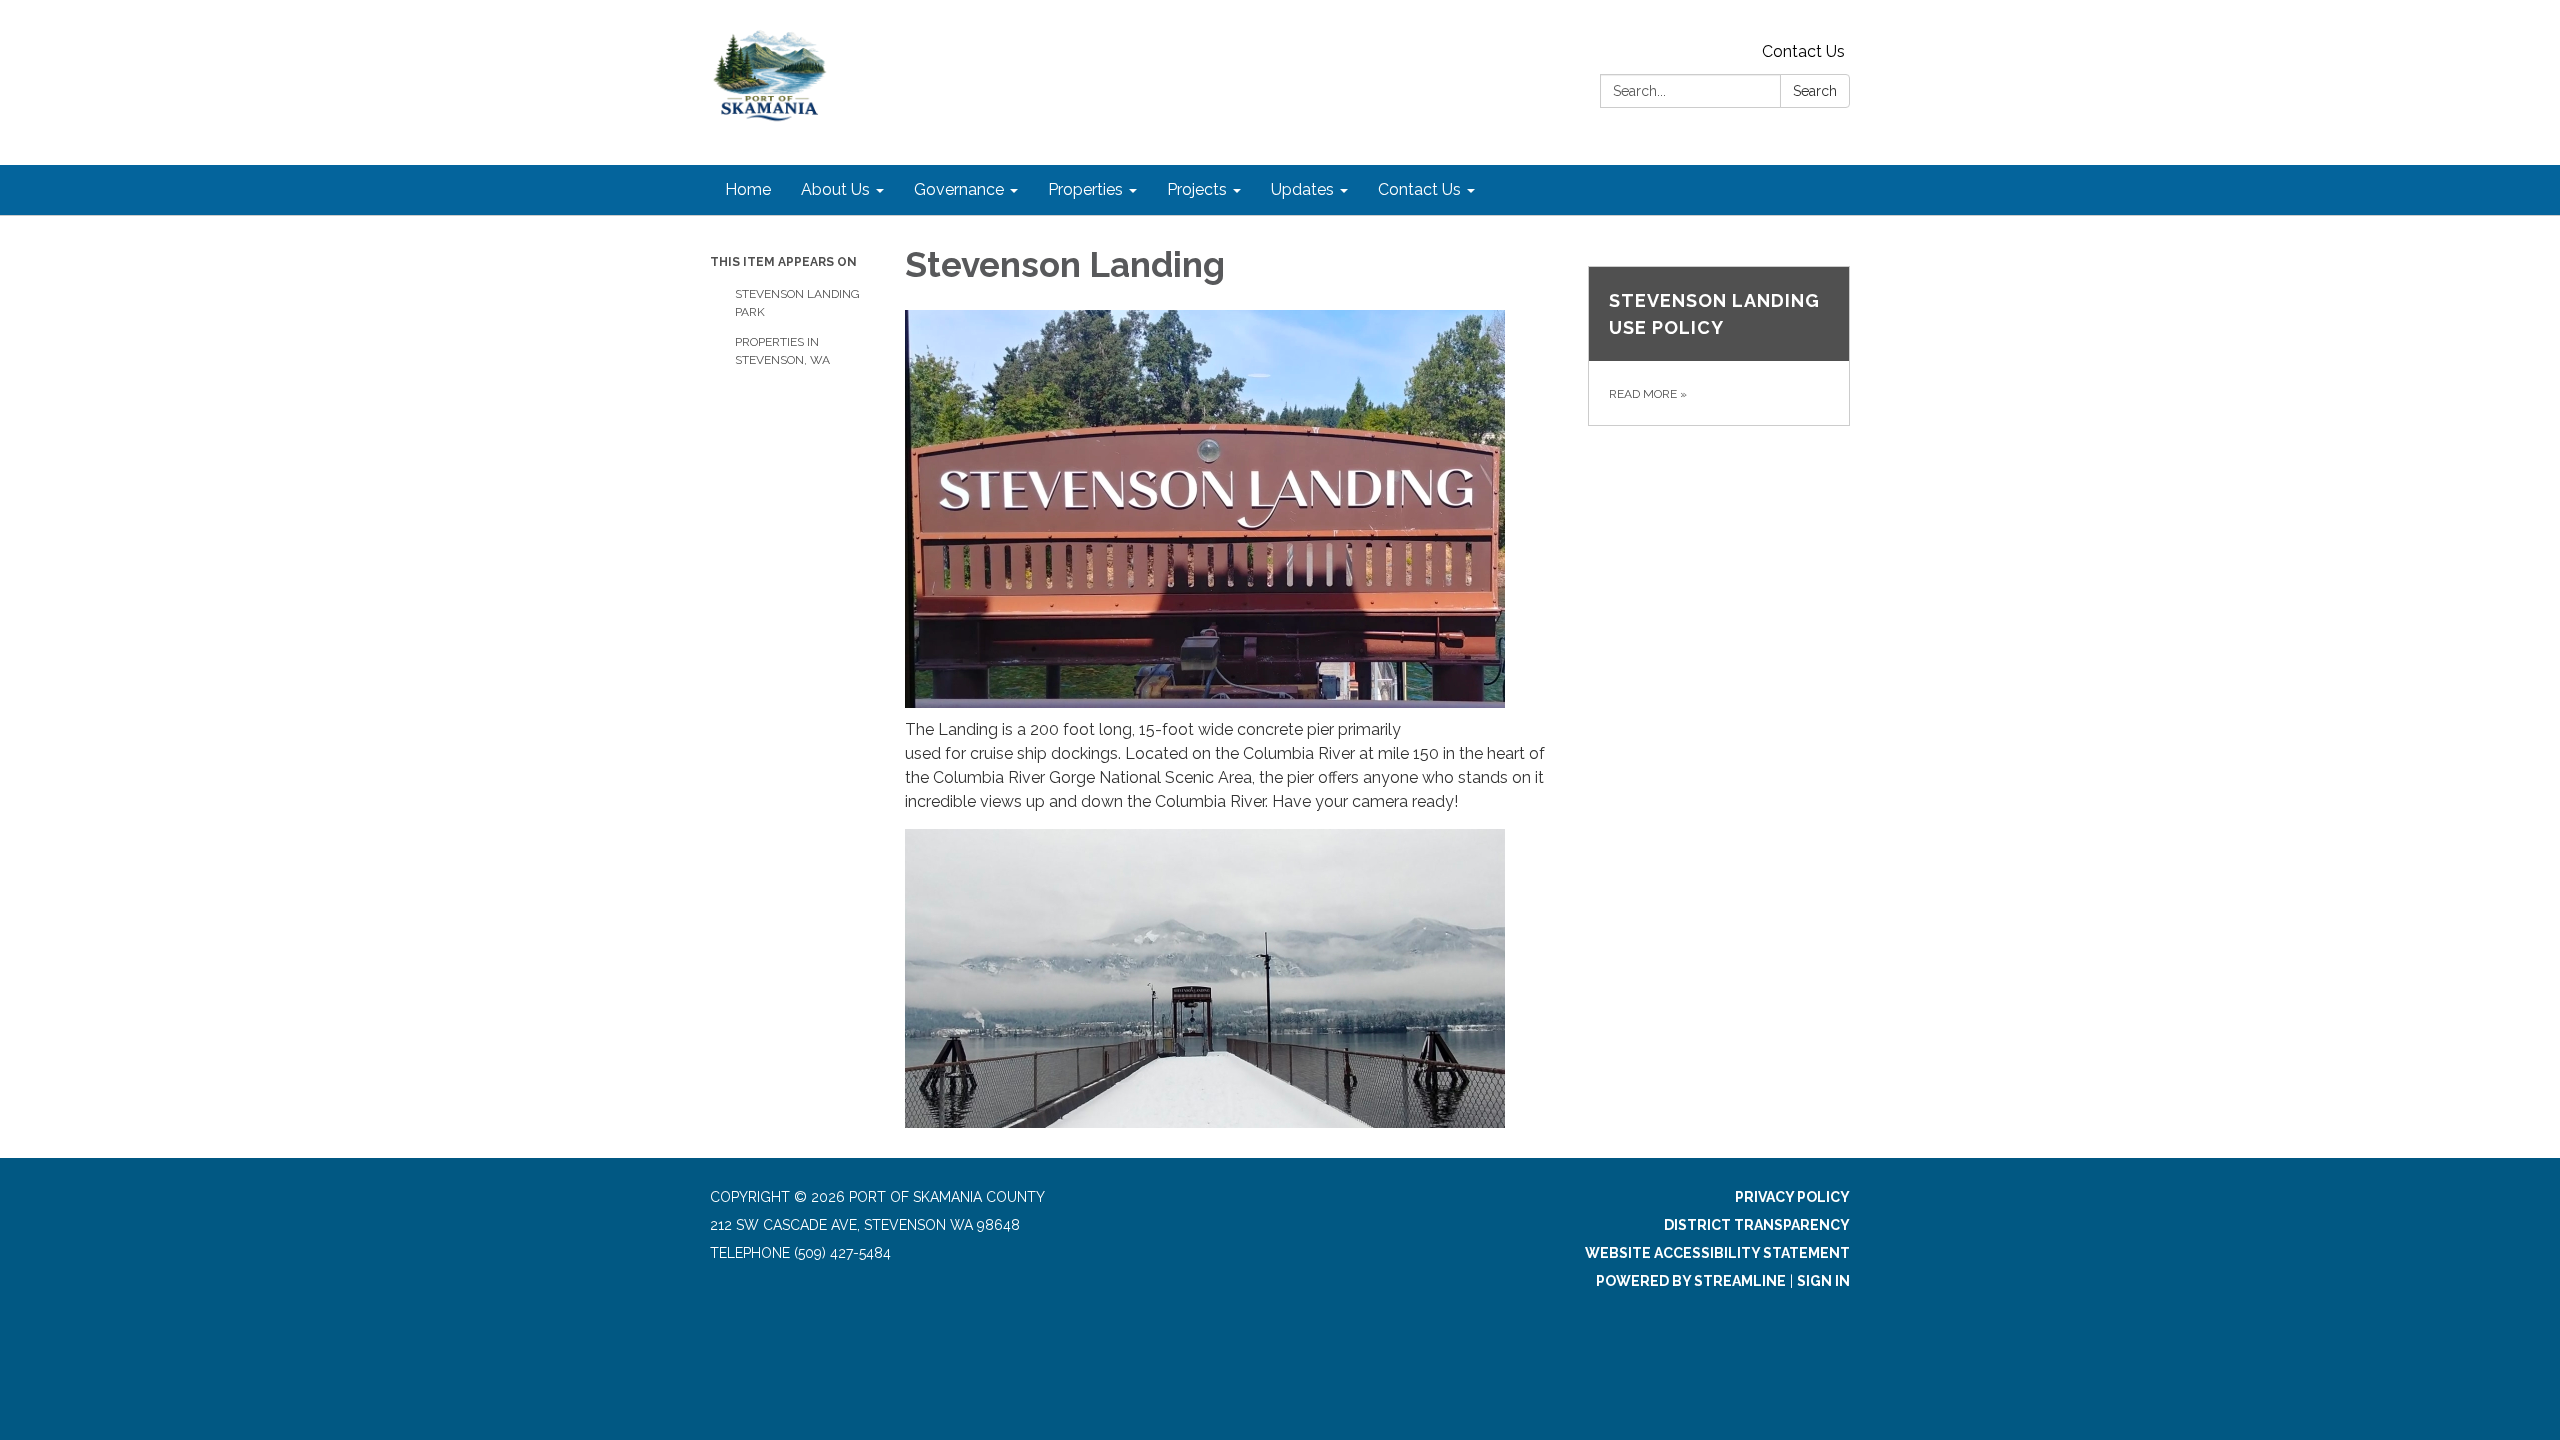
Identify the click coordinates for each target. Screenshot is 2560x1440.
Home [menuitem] (748, 189)
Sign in (1823, 1281)
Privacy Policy (1792, 1197)
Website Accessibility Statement (1717, 1253)
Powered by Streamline (1691, 1281)
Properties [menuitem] (1085, 189)
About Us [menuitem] (835, 189)
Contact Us (1803, 51)
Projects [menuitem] (1197, 189)
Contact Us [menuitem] (1419, 189)
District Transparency (1757, 1225)
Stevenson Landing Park (797, 303)
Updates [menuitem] (1302, 189)
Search (1815, 91)
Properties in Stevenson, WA (782, 351)
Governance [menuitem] (959, 189)
